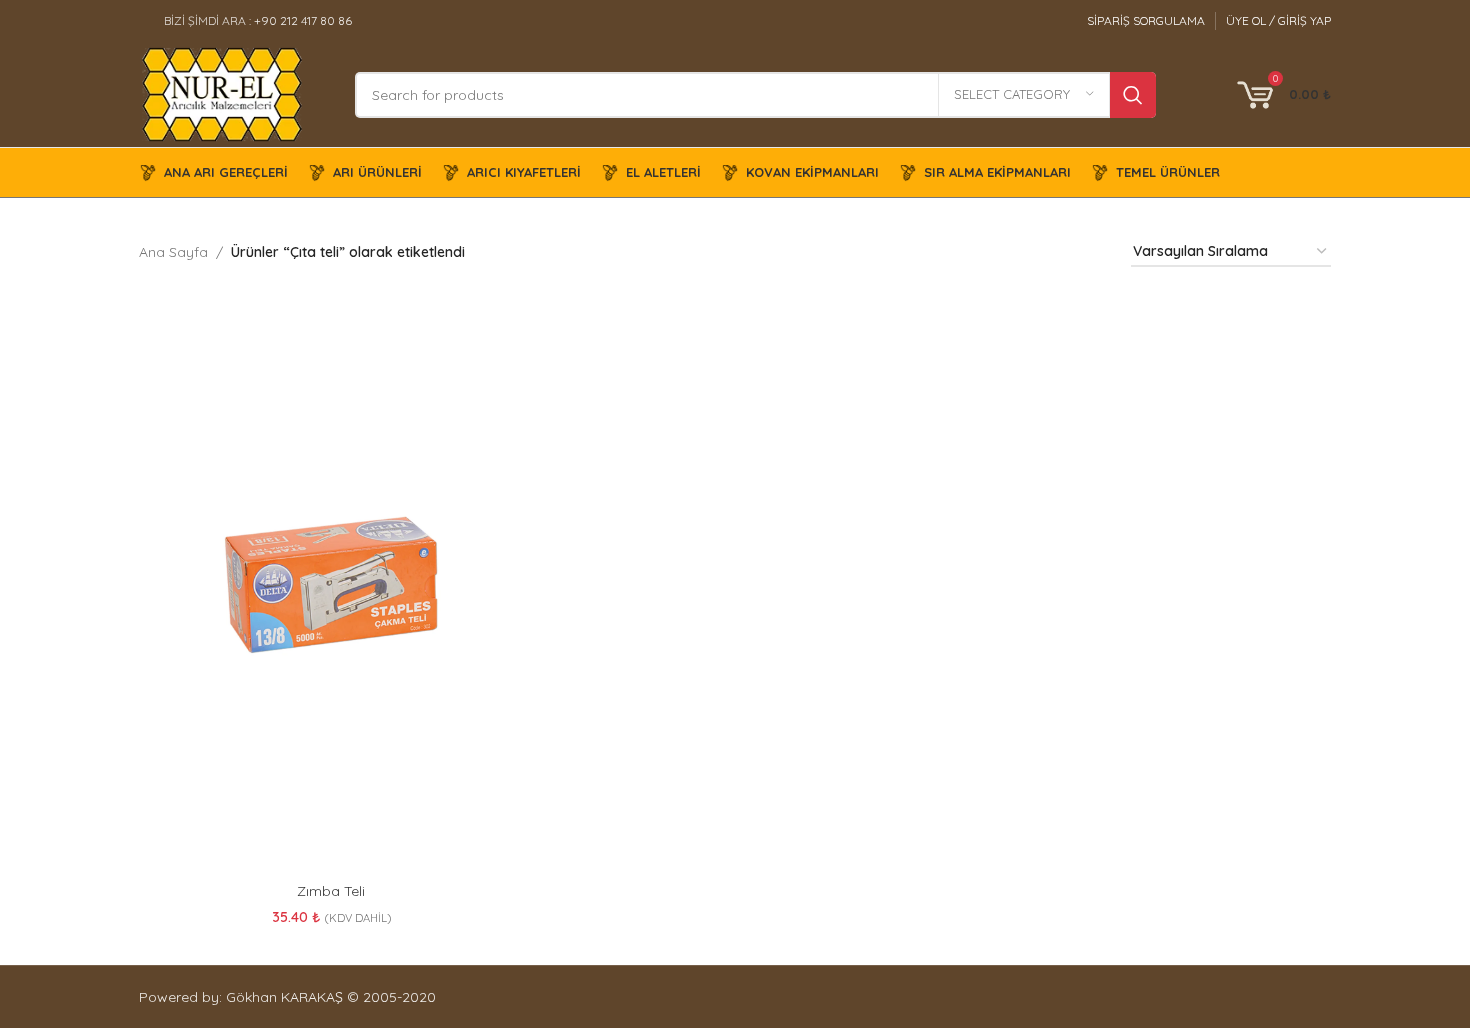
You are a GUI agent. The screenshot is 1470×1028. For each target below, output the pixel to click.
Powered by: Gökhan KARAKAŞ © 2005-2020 (287, 997)
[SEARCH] (1133, 95)
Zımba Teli (331, 891)
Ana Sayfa (173, 252)
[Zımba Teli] (331, 585)
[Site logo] (222, 93)
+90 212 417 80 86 (303, 20)
